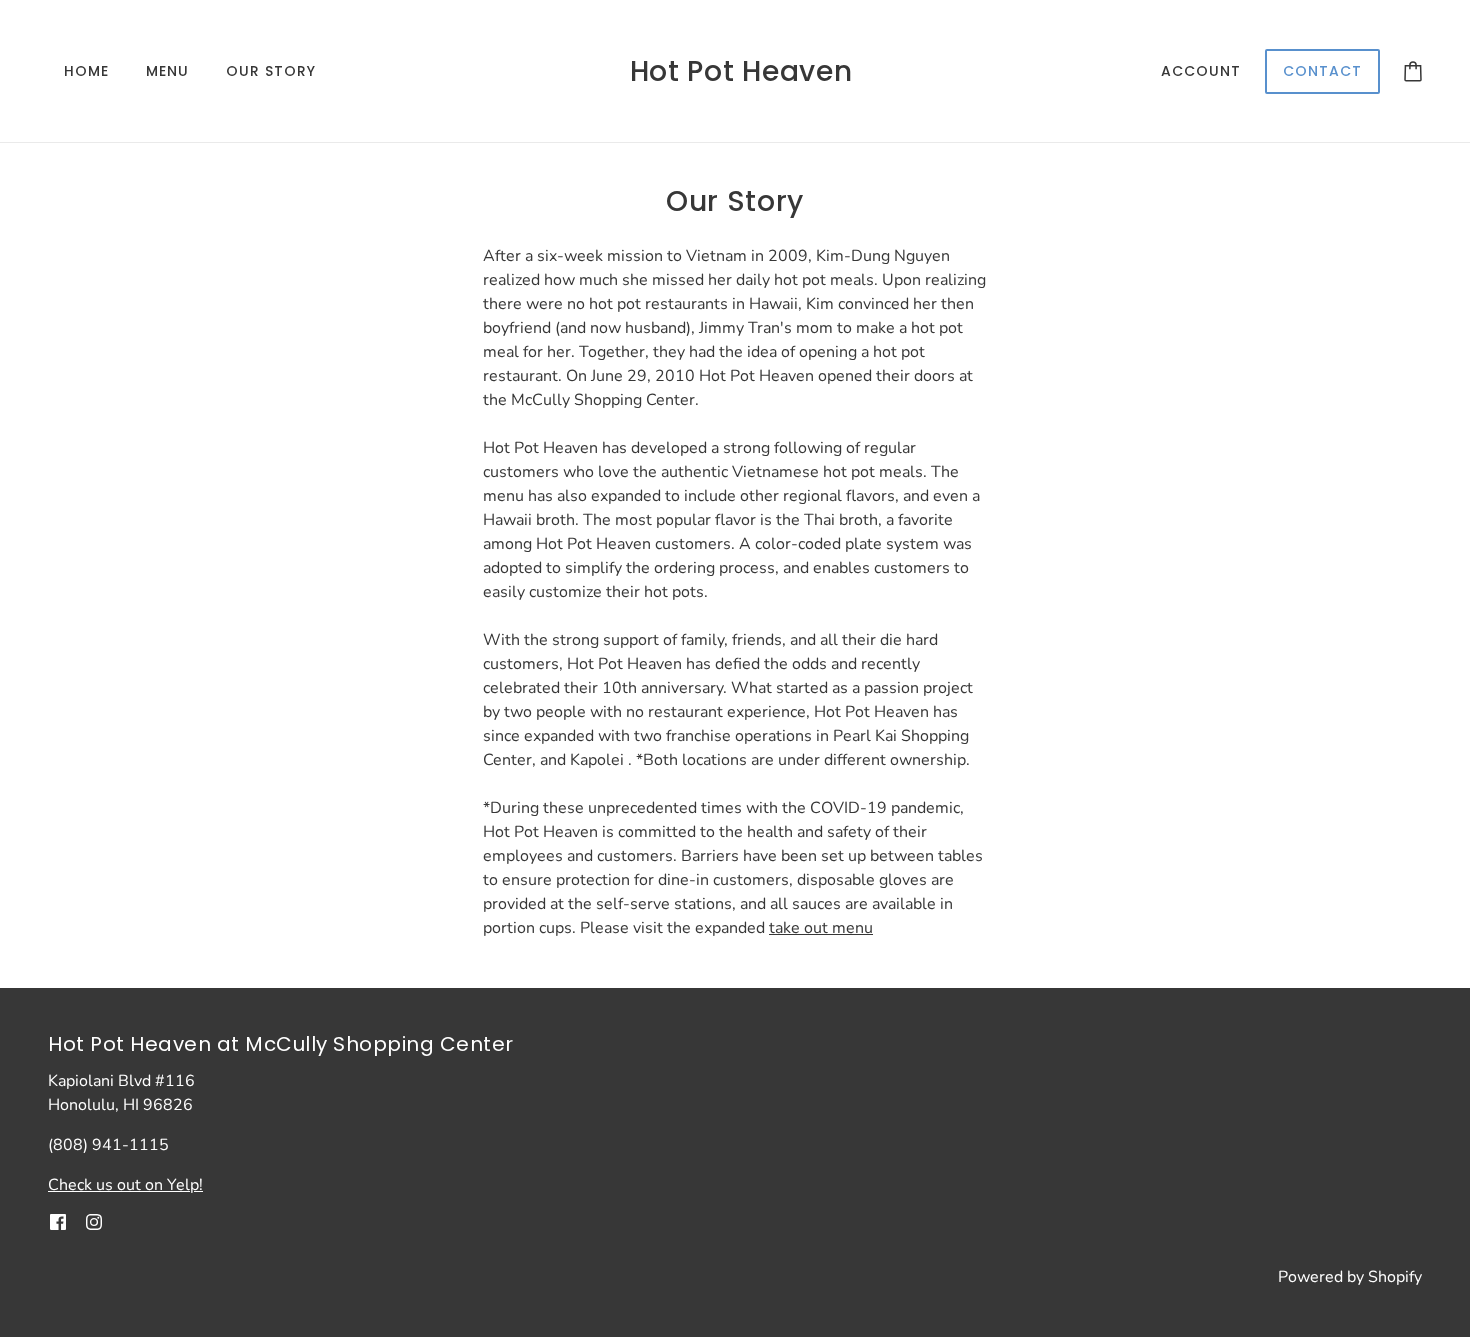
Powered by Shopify (1350, 1277)
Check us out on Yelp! (125, 1185)
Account (1201, 71)
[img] (58, 1221)
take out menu (821, 928)
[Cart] (1413, 71)
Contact (1322, 71)
